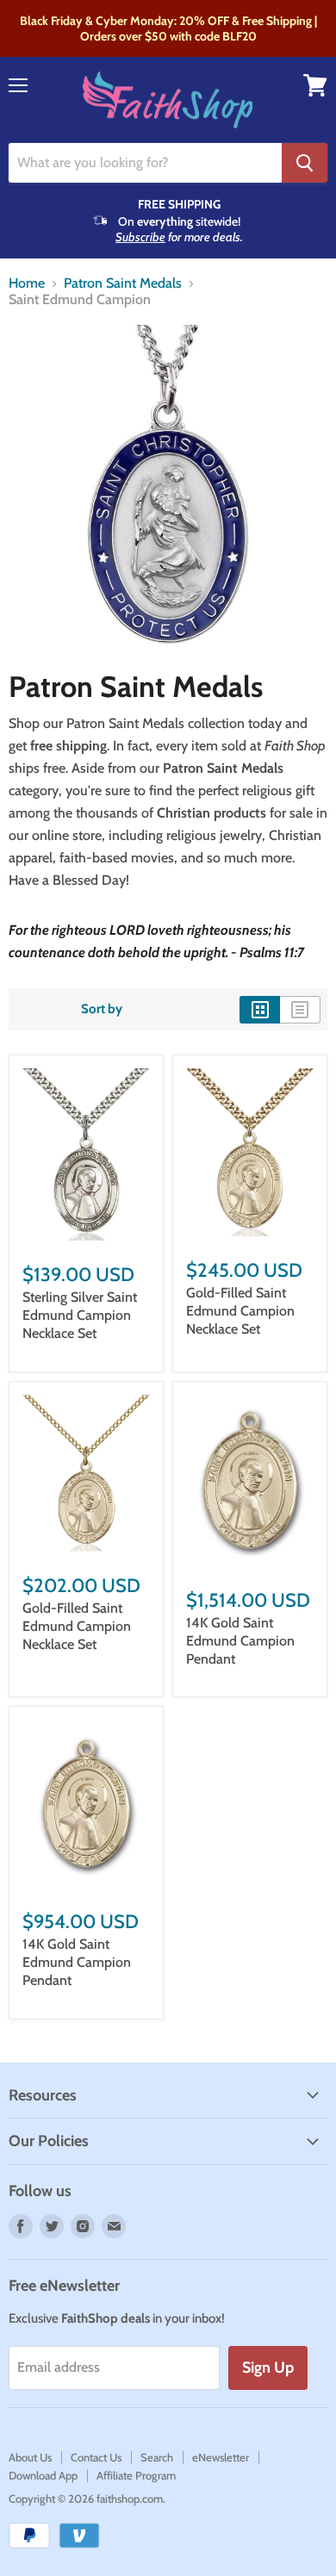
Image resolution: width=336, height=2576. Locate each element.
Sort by (102, 1009)
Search (157, 2457)
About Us (30, 2457)
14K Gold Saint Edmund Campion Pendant (240, 1641)
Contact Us (96, 2457)
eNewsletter (221, 2457)
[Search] (305, 163)
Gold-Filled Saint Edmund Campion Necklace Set (240, 1311)
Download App (43, 2475)
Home (27, 283)
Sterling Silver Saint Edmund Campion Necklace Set (80, 1315)
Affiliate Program (136, 2475)
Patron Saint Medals (123, 283)
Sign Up (268, 2368)
